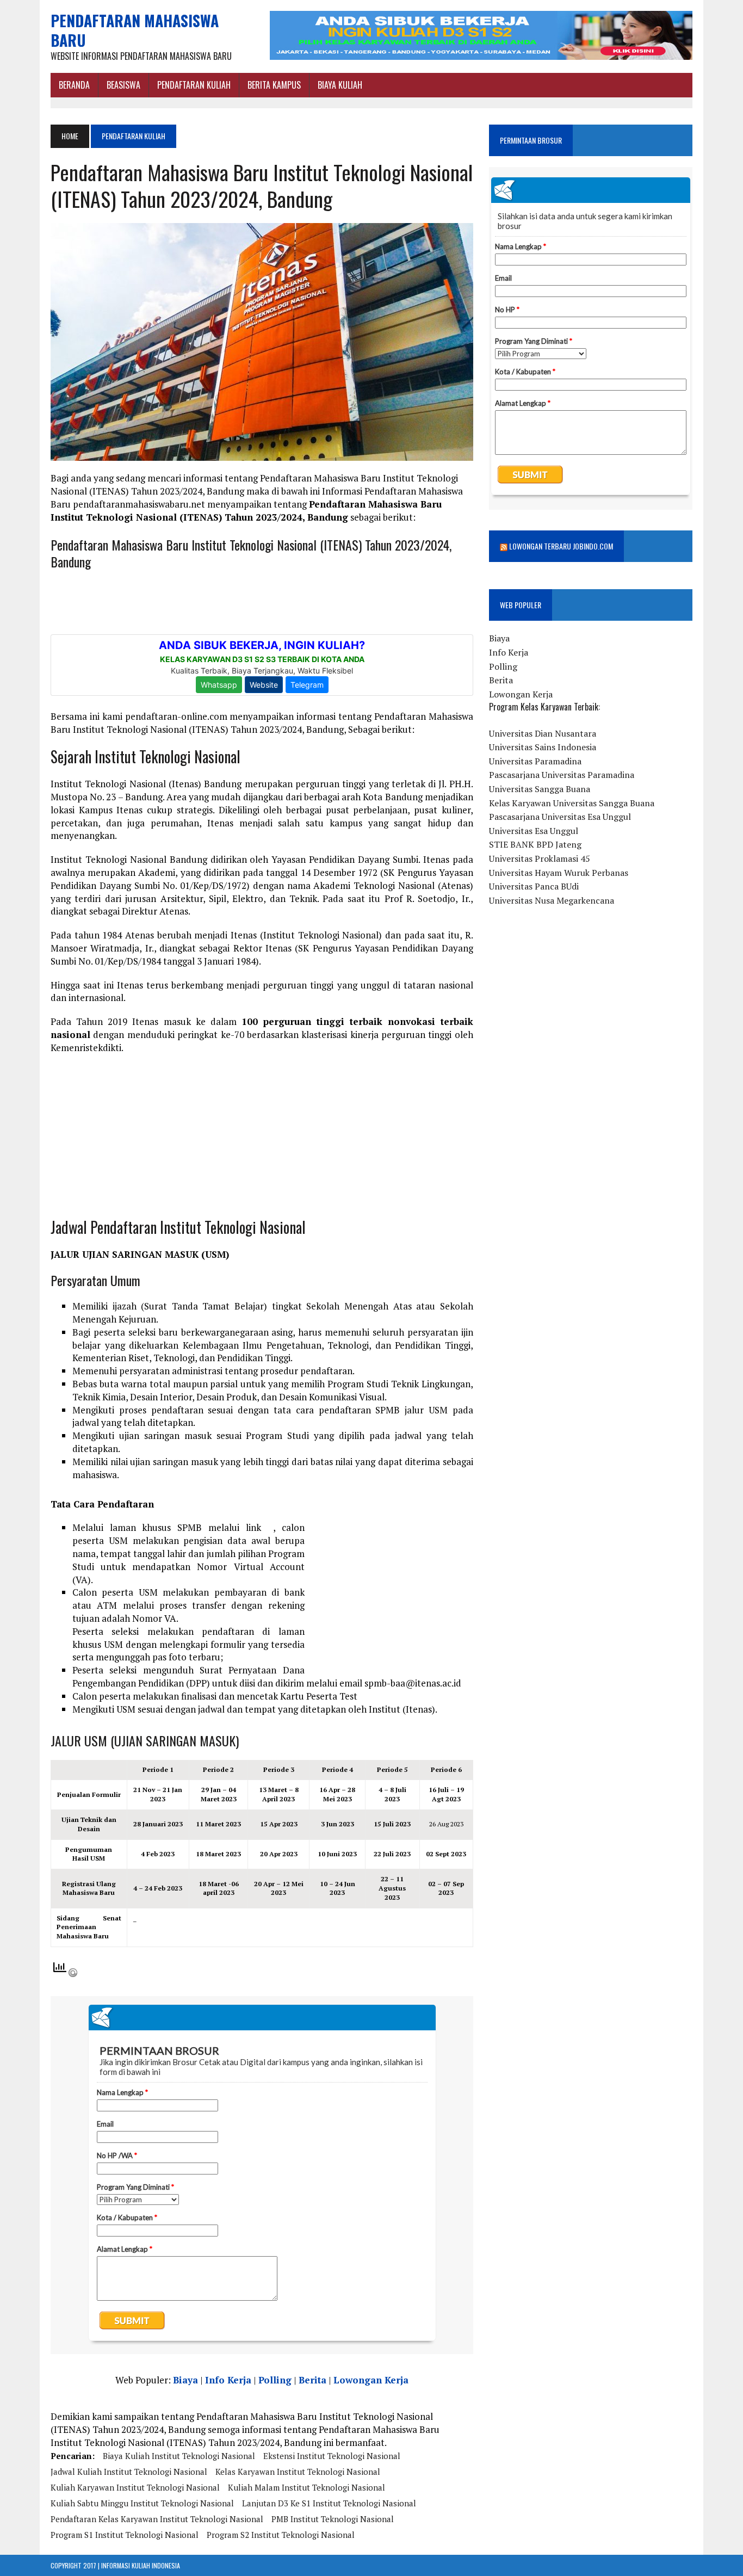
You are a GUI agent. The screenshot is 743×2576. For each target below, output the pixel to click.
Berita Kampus (274, 85)
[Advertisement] (262, 1141)
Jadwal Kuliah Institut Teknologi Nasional (129, 2472)
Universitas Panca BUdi (534, 886)
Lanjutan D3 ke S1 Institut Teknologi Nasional (329, 2503)
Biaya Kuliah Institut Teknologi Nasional (179, 2456)
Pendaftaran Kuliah (194, 85)
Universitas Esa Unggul (534, 831)
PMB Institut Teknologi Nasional (333, 2519)
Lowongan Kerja (371, 2380)
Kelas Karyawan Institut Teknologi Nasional (298, 2472)
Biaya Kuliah (340, 85)
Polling (275, 2380)
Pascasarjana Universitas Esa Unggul (560, 817)
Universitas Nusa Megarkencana (552, 900)
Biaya (185, 2380)
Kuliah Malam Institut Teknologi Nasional (307, 2487)
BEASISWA (123, 85)
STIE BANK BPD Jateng (535, 844)
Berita (312, 2380)
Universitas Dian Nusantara (543, 733)
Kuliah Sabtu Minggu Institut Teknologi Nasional (142, 2503)
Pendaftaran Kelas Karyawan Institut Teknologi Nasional (157, 2519)
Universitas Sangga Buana (540, 789)
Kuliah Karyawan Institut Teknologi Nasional (135, 2487)
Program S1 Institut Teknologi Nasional (125, 2535)
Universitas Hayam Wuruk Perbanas (559, 873)
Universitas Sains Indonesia (543, 747)
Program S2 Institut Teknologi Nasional (281, 2535)
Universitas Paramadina (535, 761)
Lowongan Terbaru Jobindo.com (561, 546)
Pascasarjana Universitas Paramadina (562, 775)
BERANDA (74, 85)
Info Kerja (228, 2380)
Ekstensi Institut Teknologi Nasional (332, 2456)
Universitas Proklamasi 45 (540, 858)
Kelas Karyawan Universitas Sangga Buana (572, 803)
